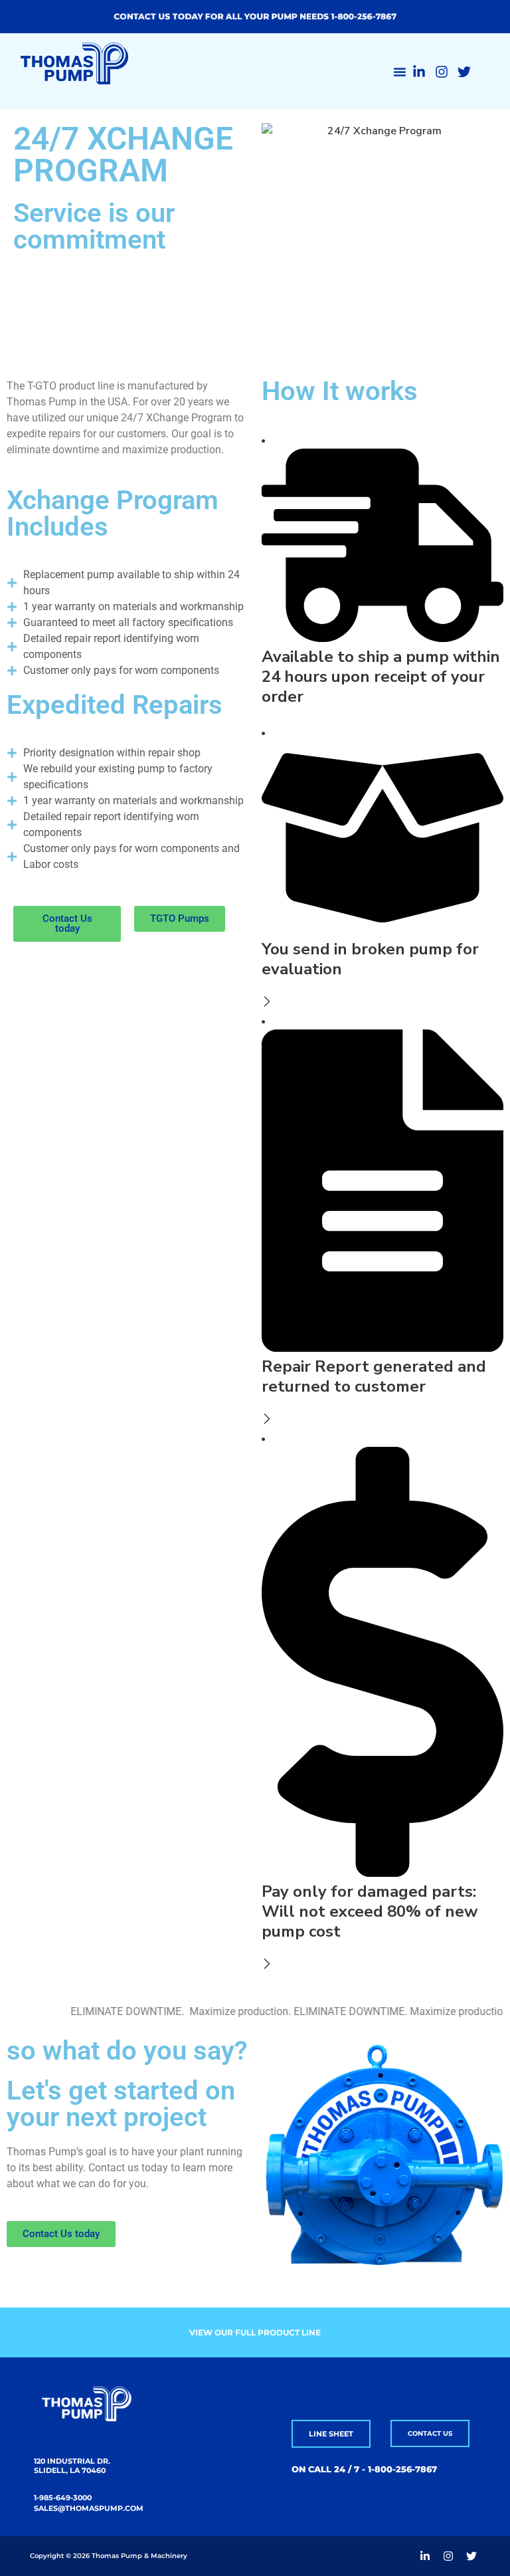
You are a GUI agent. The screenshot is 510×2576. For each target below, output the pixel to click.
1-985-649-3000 (63, 2498)
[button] (400, 72)
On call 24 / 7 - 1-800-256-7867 (364, 2469)
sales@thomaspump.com (89, 2508)
